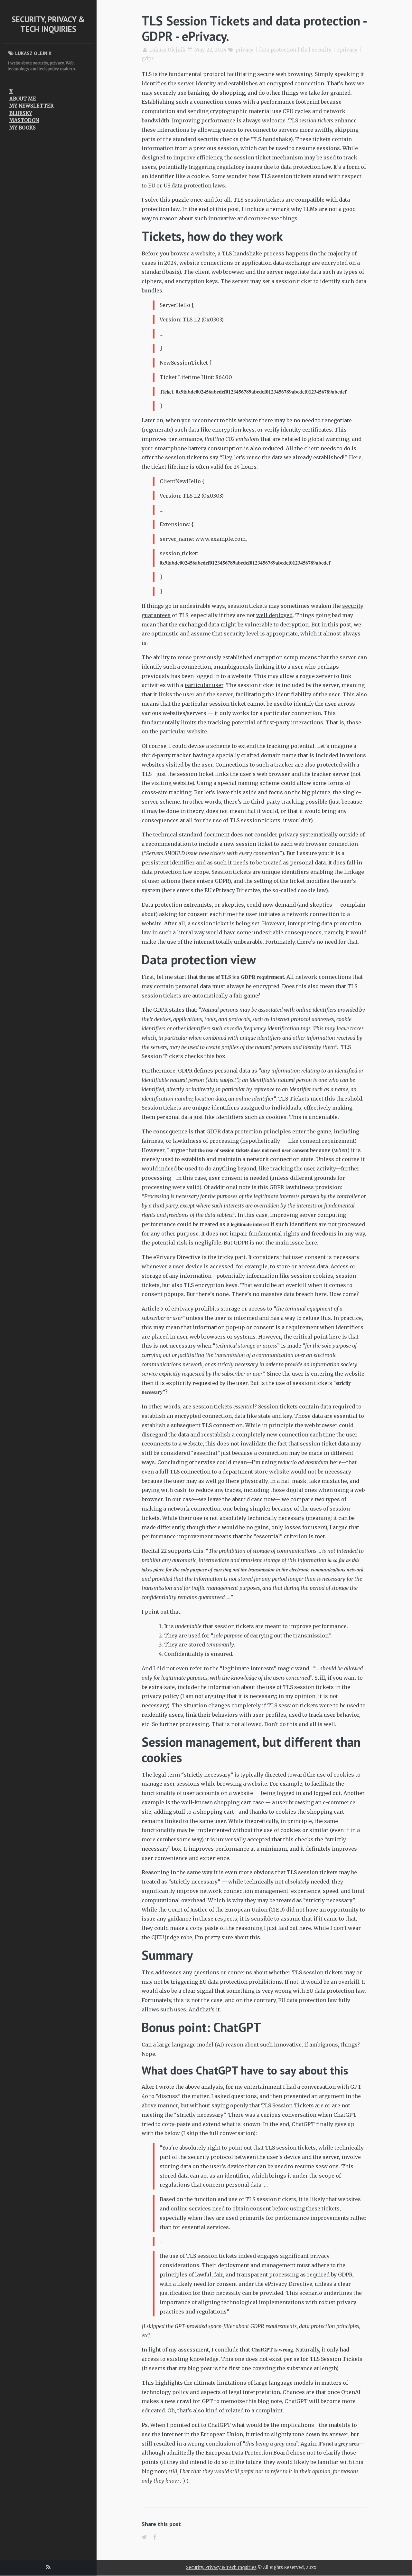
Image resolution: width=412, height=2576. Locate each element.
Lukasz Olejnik (167, 50)
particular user (204, 685)
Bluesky (21, 113)
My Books (23, 128)
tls (304, 50)
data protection (277, 50)
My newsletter (31, 106)
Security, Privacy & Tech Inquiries (48, 24)
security (322, 50)
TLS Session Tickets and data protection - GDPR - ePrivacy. (254, 28)
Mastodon (24, 120)
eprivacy (347, 50)
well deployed (274, 615)
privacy (244, 50)
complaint (269, 2410)
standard (191, 835)
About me (23, 99)
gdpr (148, 58)
